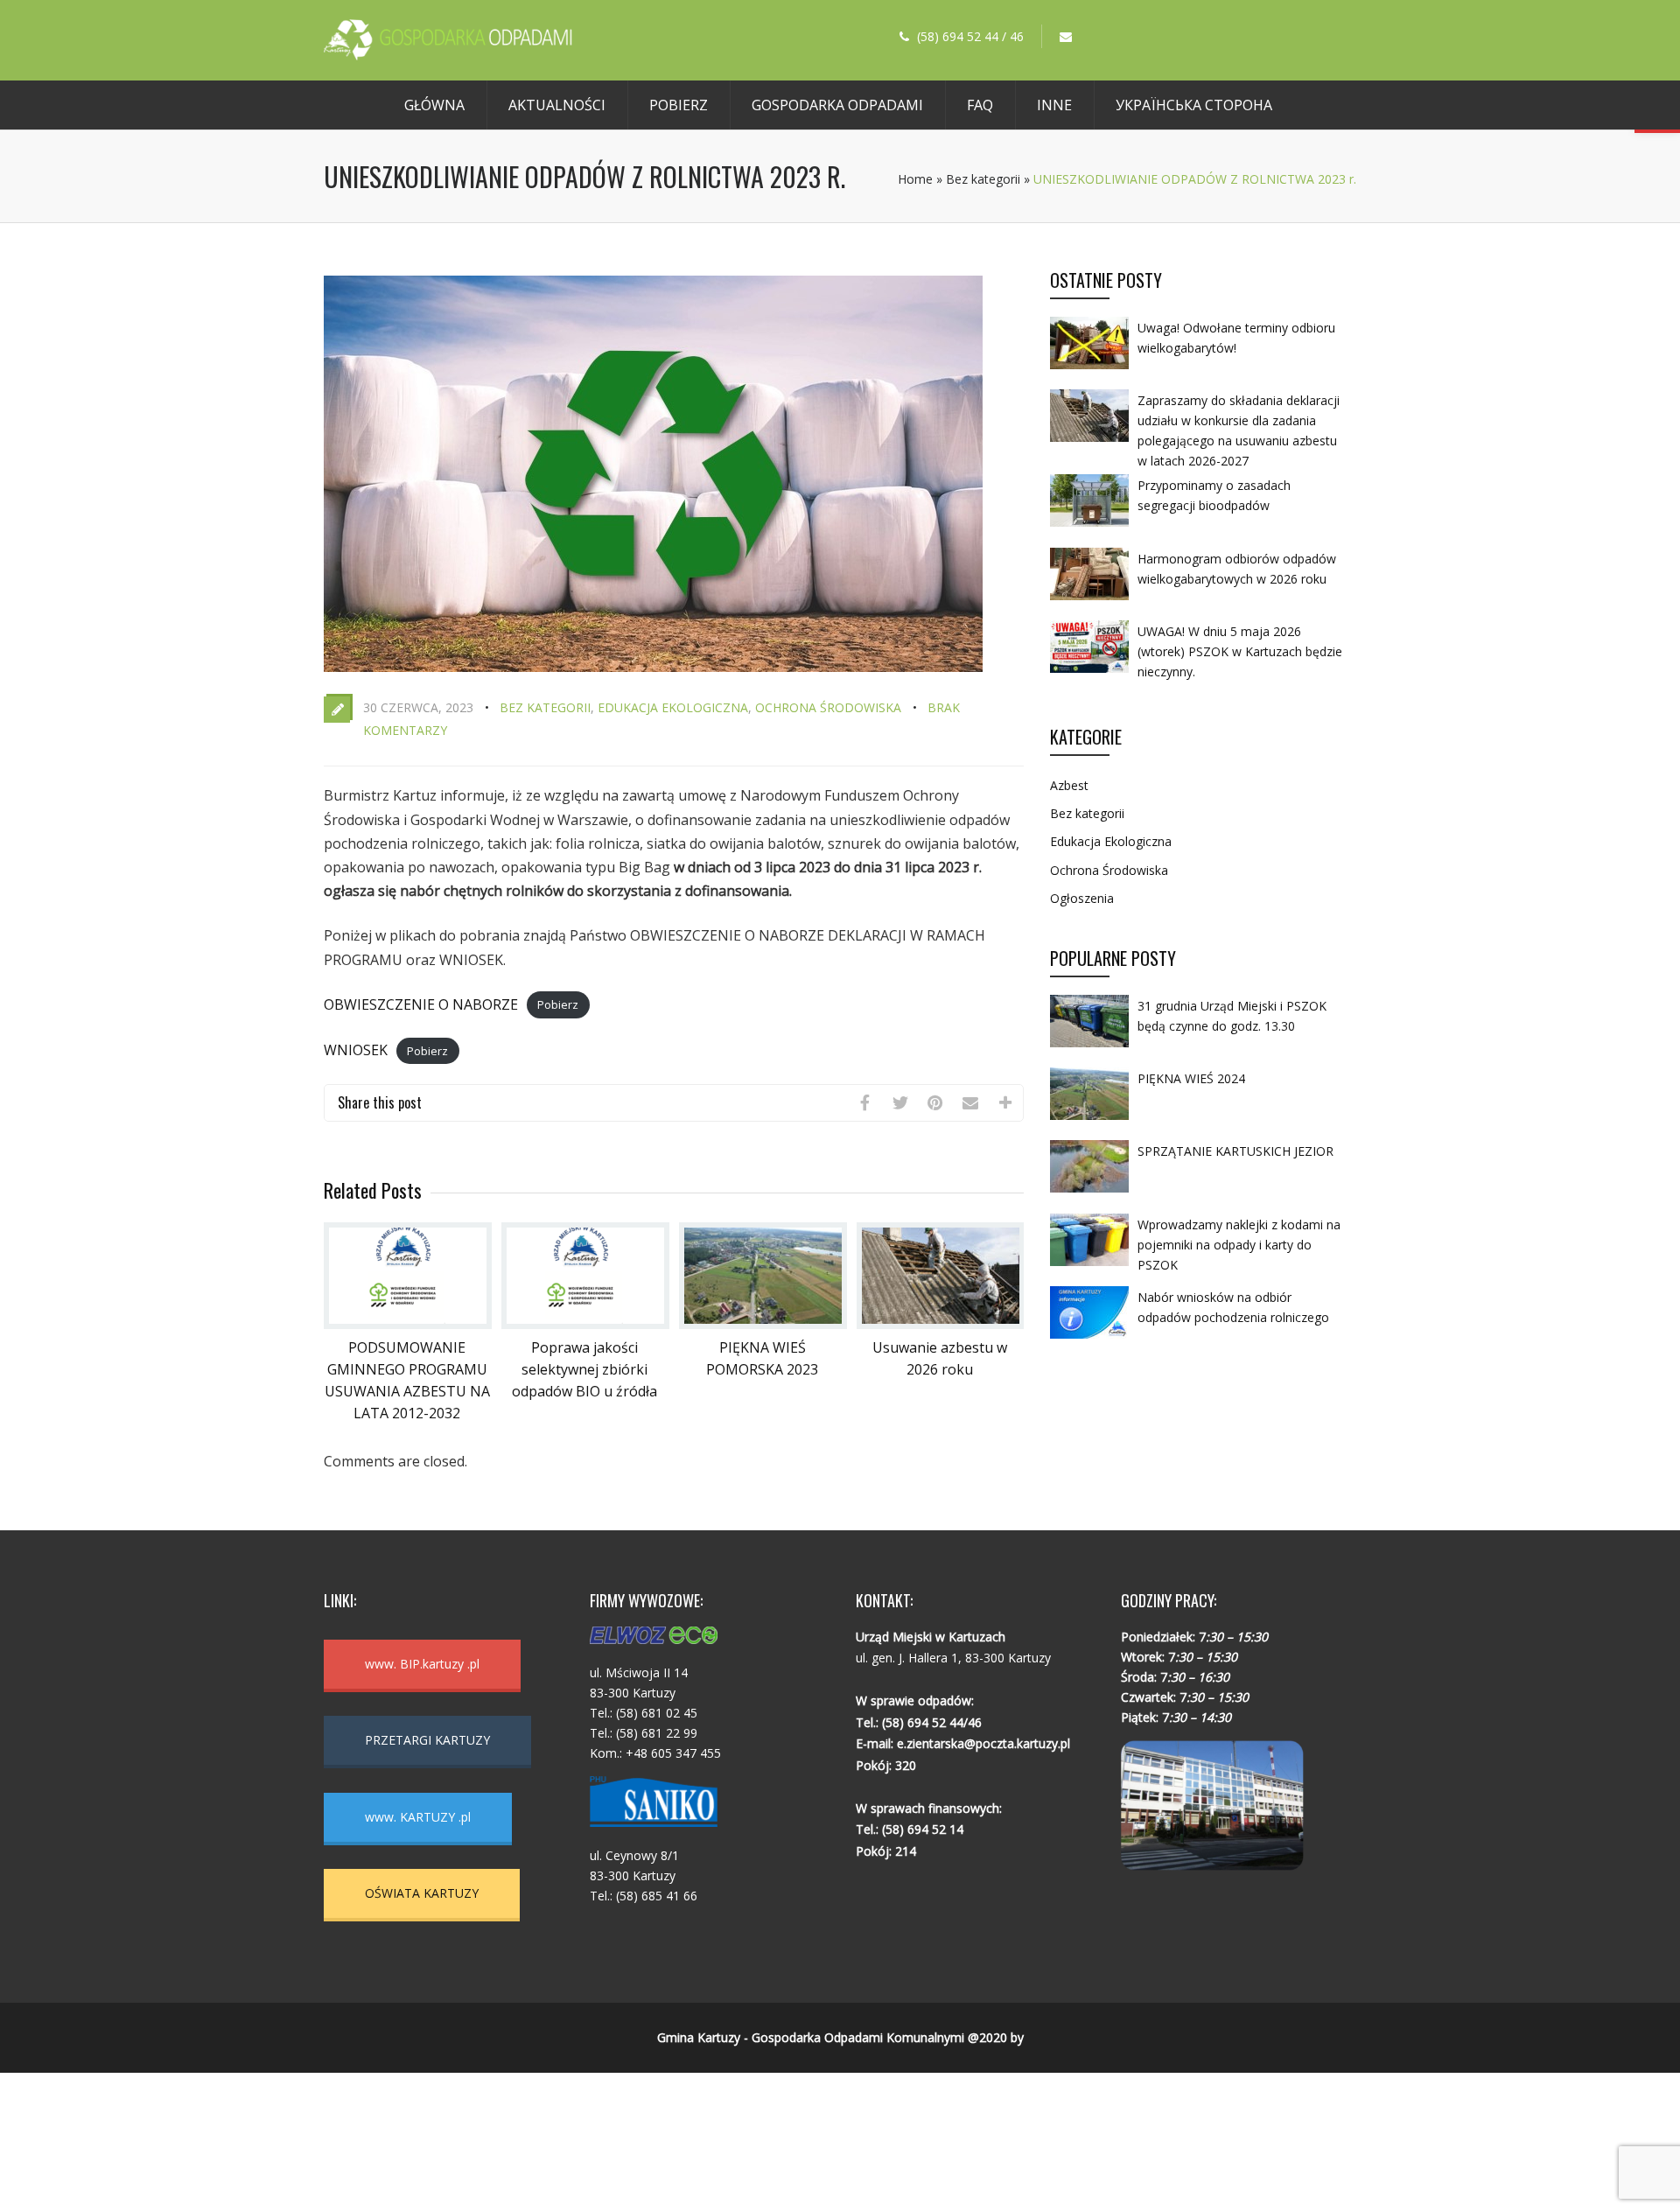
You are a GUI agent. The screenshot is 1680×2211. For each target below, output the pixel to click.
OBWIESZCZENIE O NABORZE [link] (421, 1004)
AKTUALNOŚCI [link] (557, 105)
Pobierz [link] (679, 105)
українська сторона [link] (1194, 105)
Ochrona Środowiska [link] (828, 707)
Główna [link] (434, 105)
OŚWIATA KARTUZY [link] (422, 1893)
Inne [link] (1054, 105)
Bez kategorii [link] (983, 179)
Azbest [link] (1069, 785)
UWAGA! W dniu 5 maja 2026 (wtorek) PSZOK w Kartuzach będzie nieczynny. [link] (1240, 651)
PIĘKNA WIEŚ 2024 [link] (1191, 1078)
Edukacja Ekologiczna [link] (673, 707)
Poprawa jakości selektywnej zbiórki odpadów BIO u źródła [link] (584, 1369)
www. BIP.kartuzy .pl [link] (422, 1664)
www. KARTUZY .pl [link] (418, 1817)
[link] (448, 55)
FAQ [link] (980, 105)
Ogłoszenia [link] (1082, 898)
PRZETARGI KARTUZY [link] (427, 1740)
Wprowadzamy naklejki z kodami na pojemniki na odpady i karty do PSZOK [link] (1239, 1245)
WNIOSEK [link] (356, 1050)
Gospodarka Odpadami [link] (837, 105)
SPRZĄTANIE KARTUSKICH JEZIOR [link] (1235, 1151)
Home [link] (915, 179)
